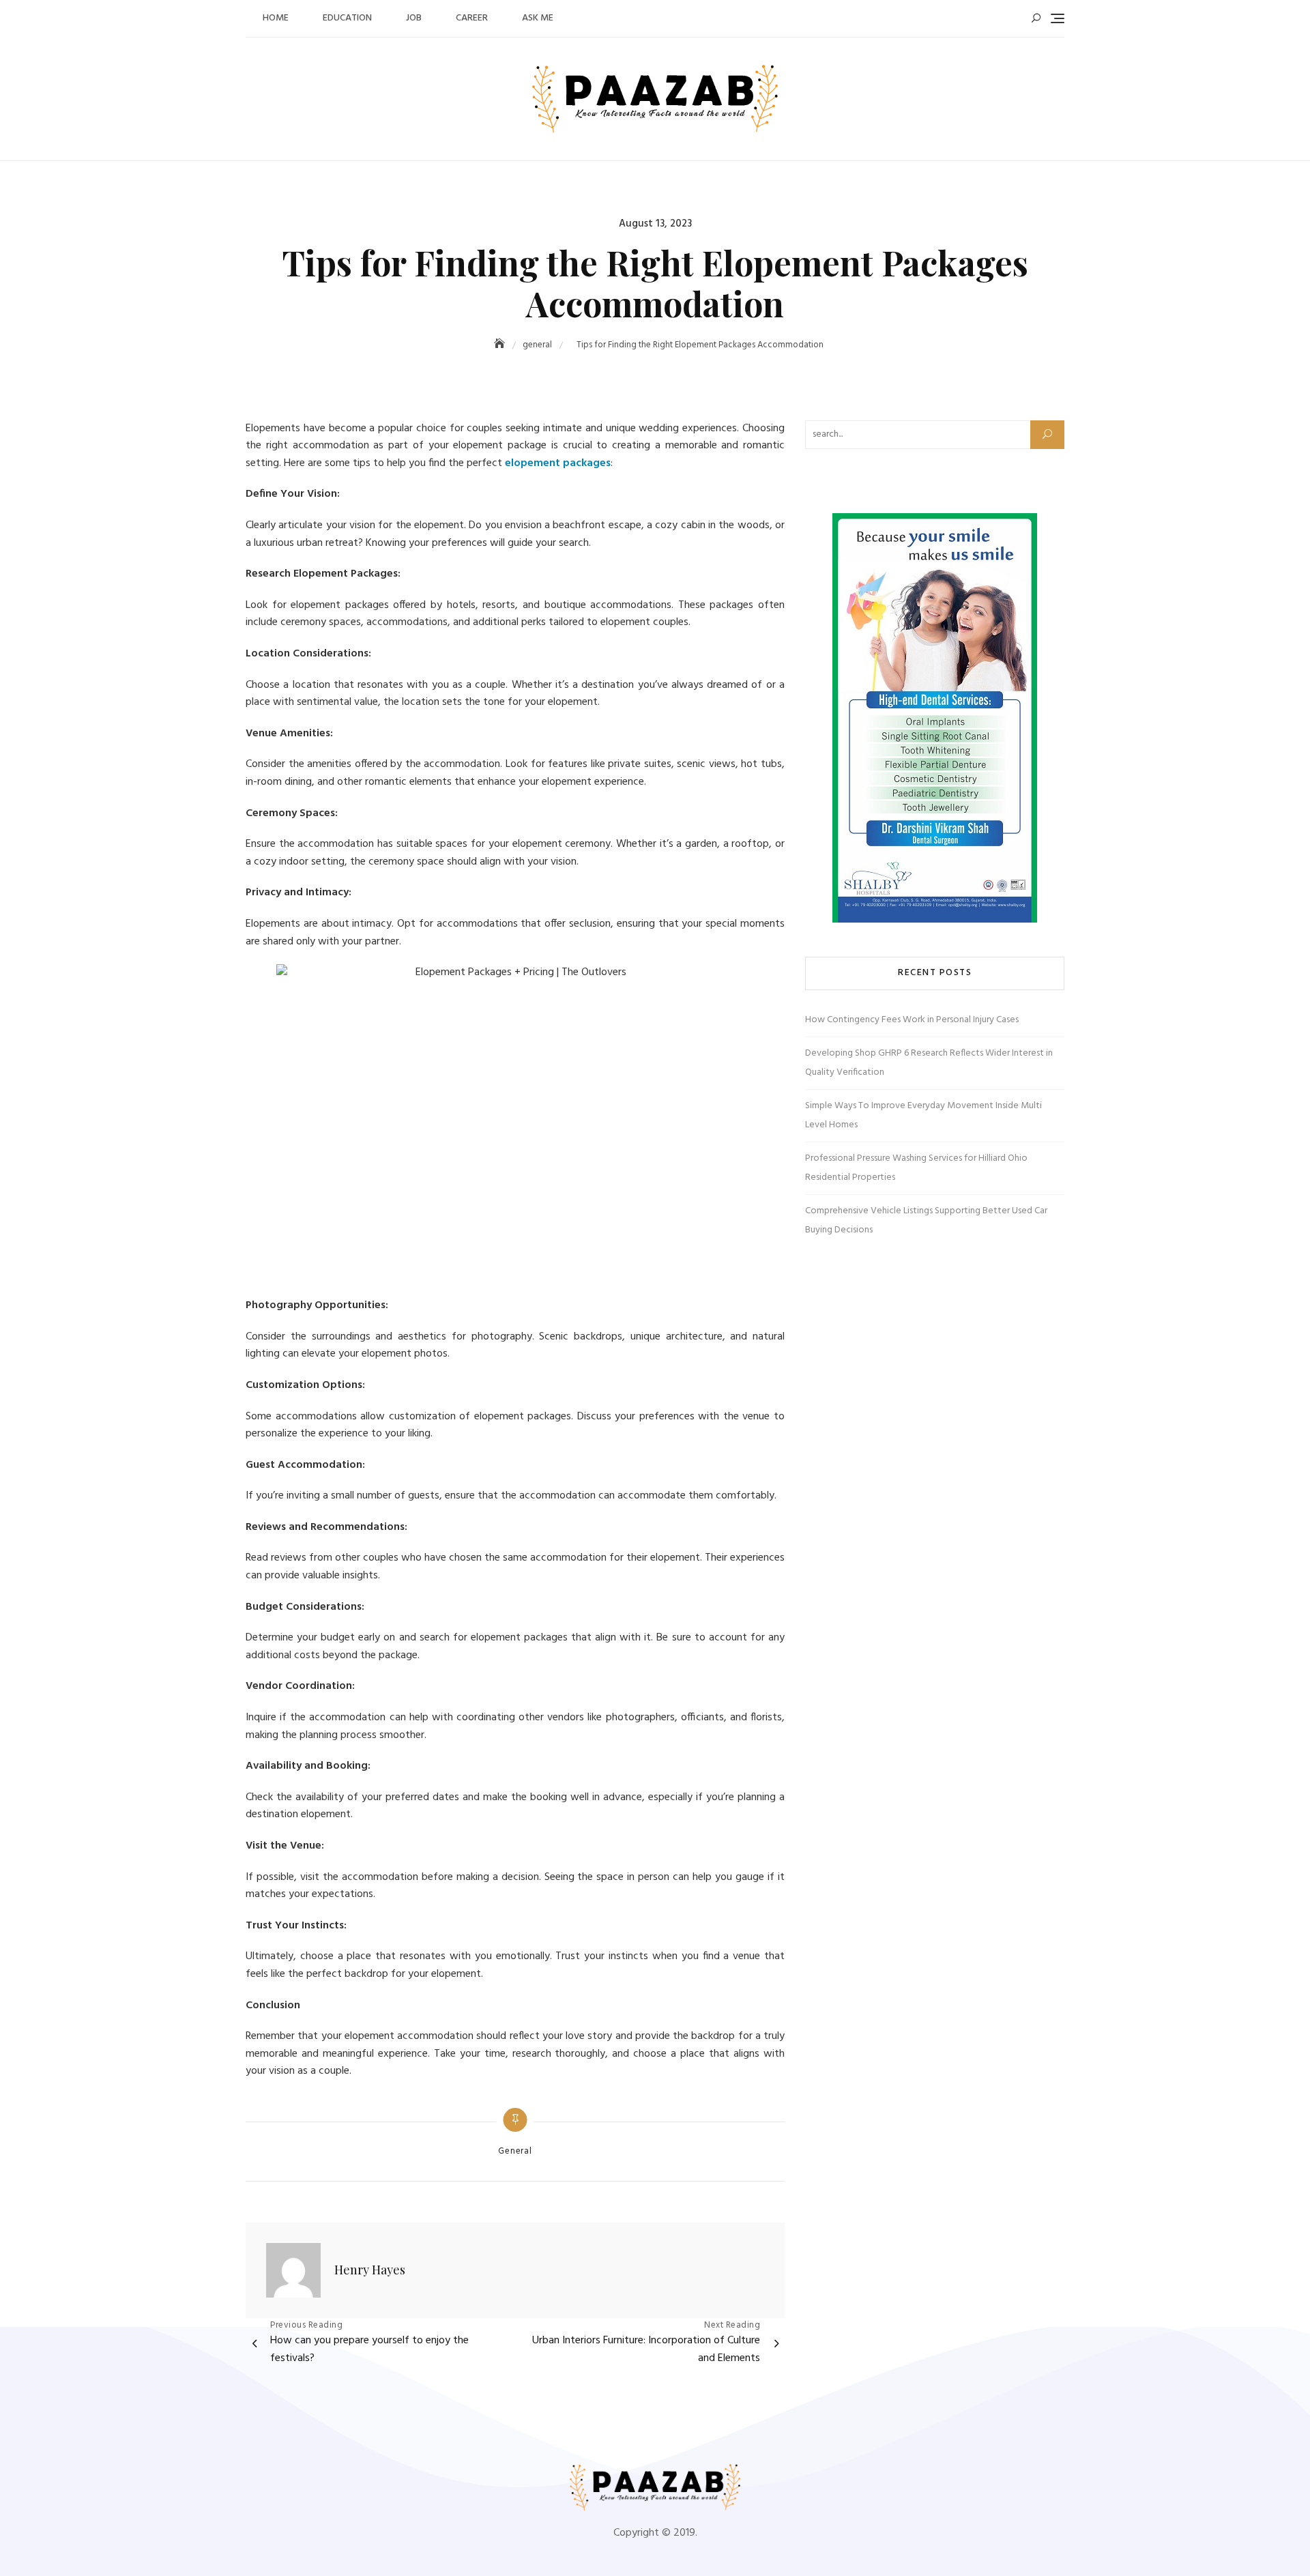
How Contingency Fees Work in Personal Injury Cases (912, 1020)
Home (276, 18)
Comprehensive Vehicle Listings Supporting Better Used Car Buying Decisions (926, 1220)
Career (472, 18)
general (515, 2152)
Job (414, 18)
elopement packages (558, 463)
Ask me (538, 18)
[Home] (501, 345)
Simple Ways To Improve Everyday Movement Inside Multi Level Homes (923, 1115)
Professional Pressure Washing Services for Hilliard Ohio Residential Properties (916, 1168)
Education (347, 18)
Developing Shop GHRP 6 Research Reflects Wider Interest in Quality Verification (929, 1063)
